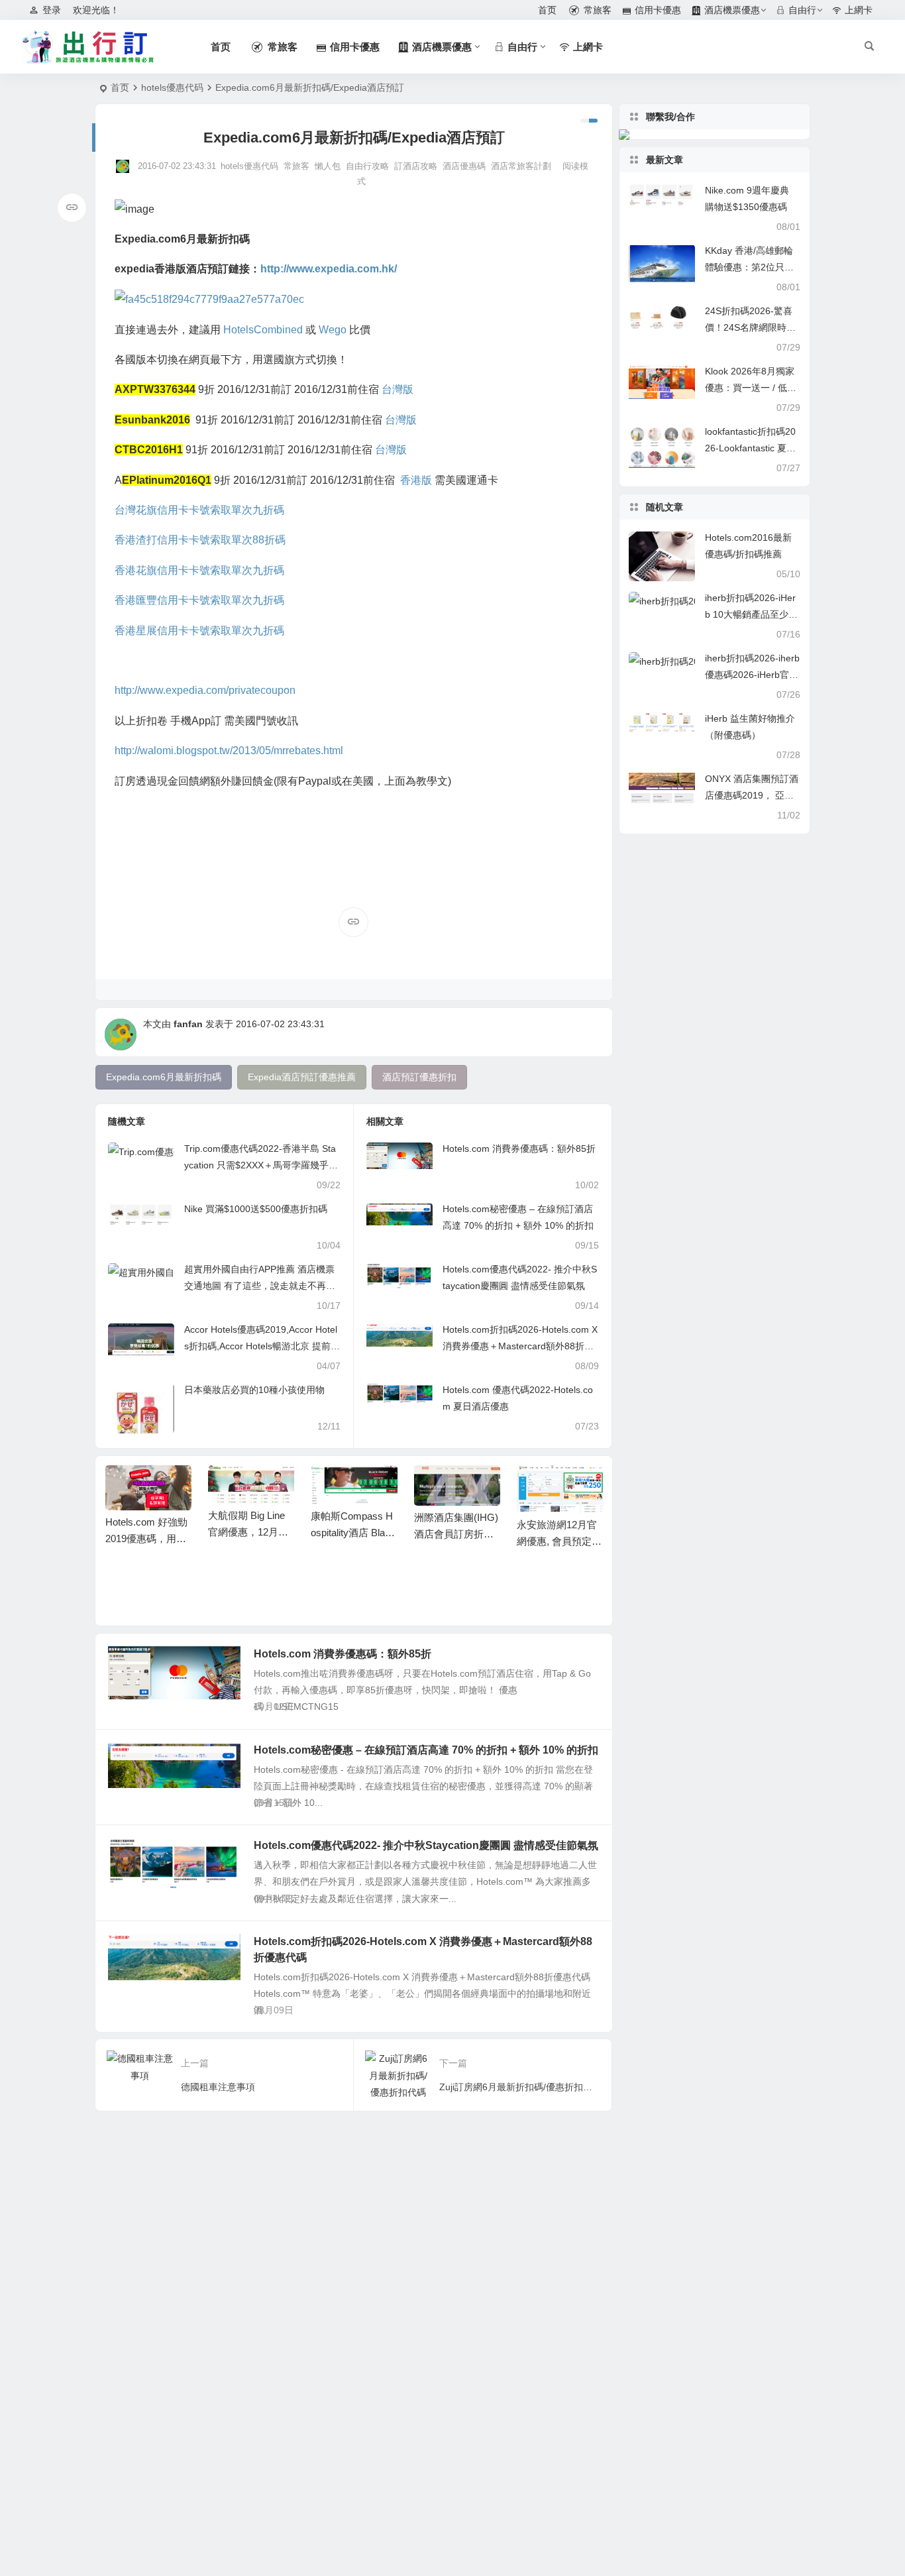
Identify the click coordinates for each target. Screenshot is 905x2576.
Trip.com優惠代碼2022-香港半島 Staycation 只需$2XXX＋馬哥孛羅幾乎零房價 (261, 1165)
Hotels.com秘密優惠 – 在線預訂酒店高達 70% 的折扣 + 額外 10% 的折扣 (426, 1750)
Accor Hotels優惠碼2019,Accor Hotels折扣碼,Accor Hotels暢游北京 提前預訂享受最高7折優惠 (262, 1346)
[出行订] (88, 47)
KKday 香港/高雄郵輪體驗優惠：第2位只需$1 (749, 267)
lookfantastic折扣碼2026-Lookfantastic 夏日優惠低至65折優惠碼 (750, 448)
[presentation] (526, 1486)
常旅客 (296, 166)
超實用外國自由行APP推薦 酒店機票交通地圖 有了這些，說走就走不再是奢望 (260, 1286)
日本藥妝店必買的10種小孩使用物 (254, 1390)
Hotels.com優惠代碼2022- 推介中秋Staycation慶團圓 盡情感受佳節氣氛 (426, 1845)
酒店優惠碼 (464, 166)
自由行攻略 (367, 166)
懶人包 (328, 166)
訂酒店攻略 (416, 166)
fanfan (188, 1024)
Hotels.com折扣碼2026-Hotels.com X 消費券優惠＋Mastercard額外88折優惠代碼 (520, 1346)
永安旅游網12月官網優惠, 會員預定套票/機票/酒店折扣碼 (559, 1541)
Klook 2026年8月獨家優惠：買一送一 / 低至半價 (751, 388)
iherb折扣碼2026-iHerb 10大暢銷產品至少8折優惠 (750, 614)
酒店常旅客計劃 (521, 166)
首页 (120, 87)
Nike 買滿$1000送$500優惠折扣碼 (256, 1209)
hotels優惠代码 (172, 87)
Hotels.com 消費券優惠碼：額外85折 (519, 1148)
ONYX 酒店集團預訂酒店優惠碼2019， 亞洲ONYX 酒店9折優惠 (752, 795)
